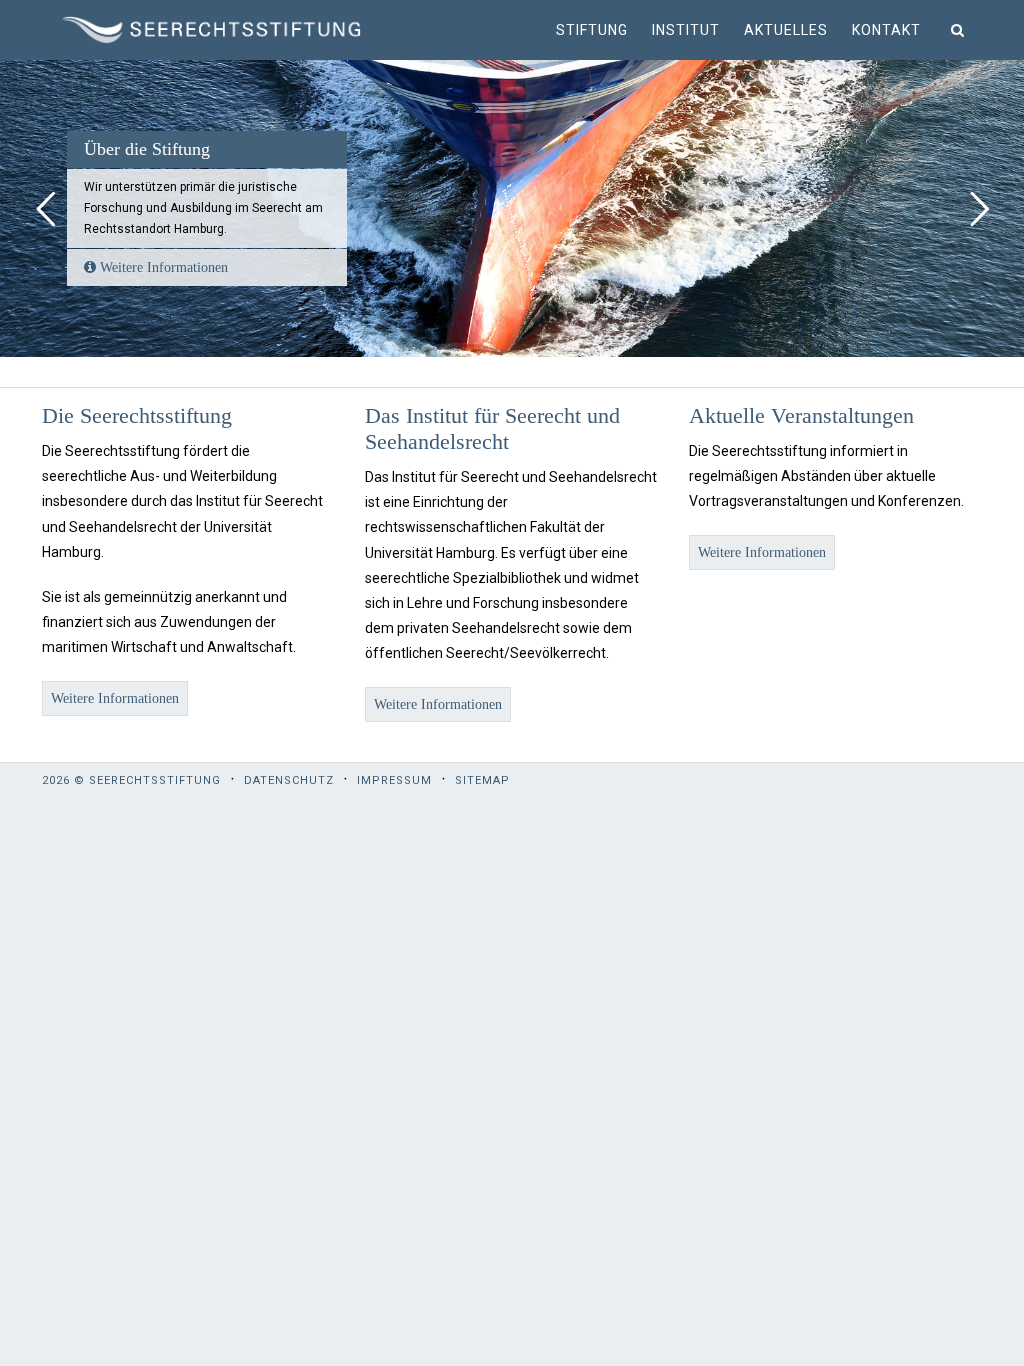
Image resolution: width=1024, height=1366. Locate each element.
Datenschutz (289, 780)
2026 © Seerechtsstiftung (131, 780)
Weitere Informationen (162, 267)
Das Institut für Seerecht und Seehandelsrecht (492, 428)
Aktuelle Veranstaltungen (801, 415)
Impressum (394, 780)
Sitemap (482, 780)
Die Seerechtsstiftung (137, 415)
